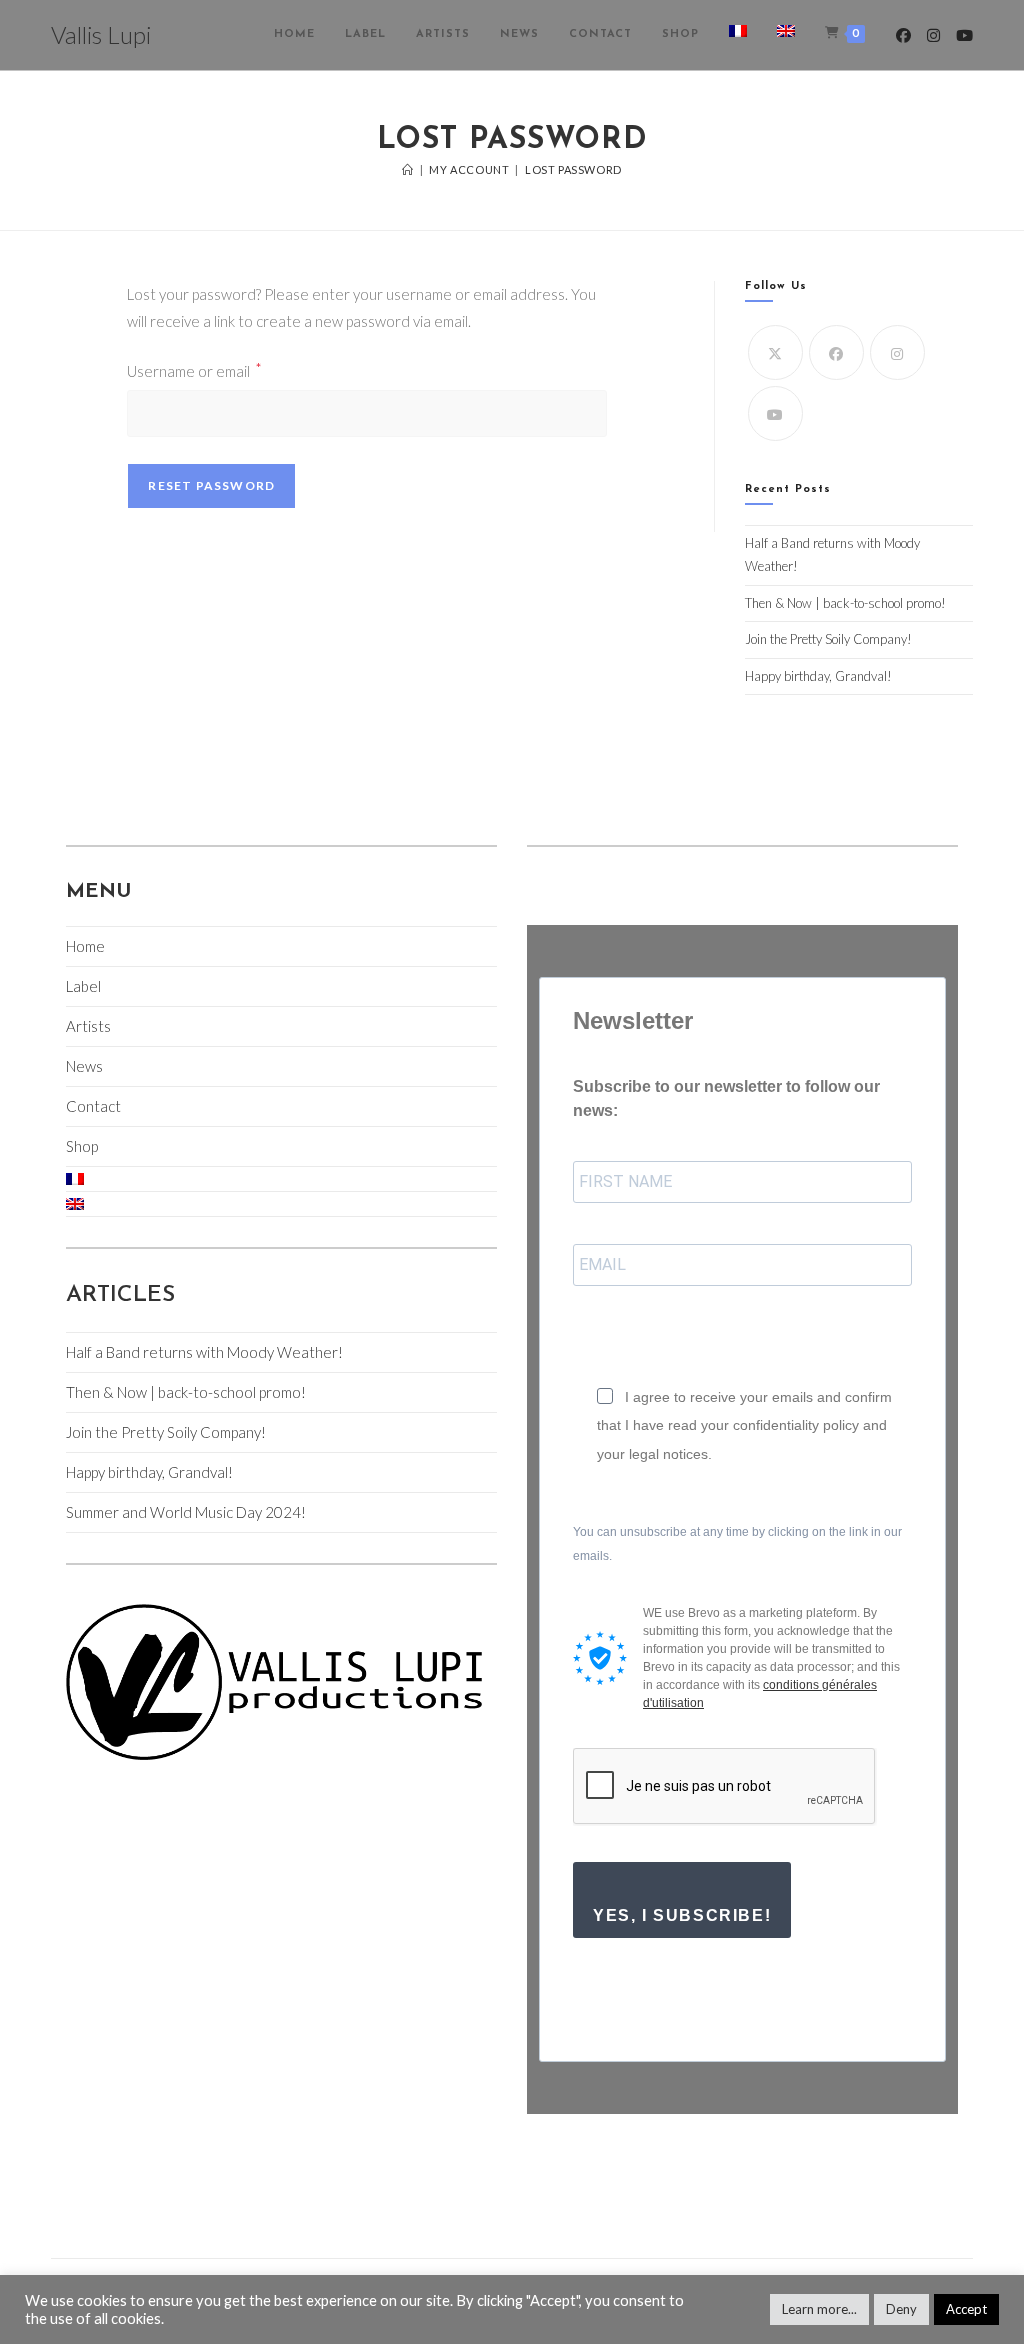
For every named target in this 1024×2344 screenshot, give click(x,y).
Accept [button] (966, 2309)
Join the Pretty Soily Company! (828, 639)
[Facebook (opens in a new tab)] (903, 35)
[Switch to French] (738, 35)
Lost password (573, 169)
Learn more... (819, 2309)
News (84, 1066)
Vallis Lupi (101, 34)
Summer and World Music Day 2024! (186, 1512)
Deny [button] (901, 2309)
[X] (775, 352)
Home (85, 946)
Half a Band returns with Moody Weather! (204, 1352)
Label (83, 986)
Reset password (211, 485)
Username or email (194, 369)
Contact (93, 1106)
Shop (82, 1146)
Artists (88, 1026)
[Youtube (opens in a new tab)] (964, 35)
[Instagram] (897, 352)
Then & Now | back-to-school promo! (845, 603)
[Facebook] (836, 352)
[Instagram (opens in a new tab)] (933, 35)
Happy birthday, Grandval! (818, 676)
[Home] (408, 169)
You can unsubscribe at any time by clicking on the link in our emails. (737, 1544)
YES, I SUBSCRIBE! (682, 1915)
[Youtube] (775, 413)
